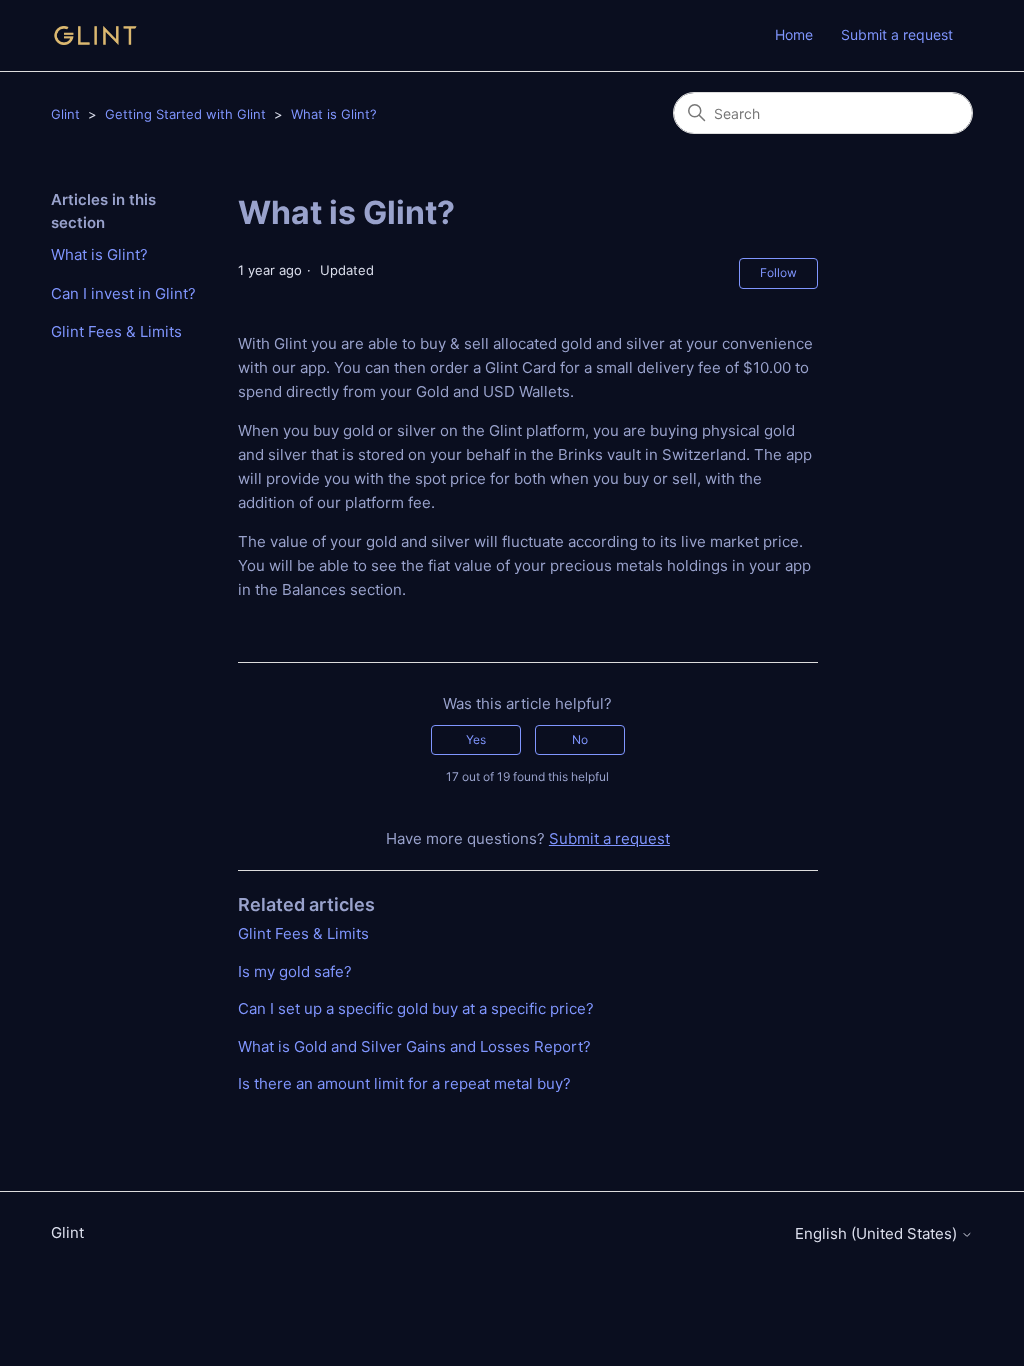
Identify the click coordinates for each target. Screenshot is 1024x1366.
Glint (65, 114)
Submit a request (897, 34)
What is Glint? (334, 114)
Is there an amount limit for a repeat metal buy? (404, 1083)
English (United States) (878, 1233)
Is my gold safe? (295, 971)
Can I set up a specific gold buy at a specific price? (416, 1008)
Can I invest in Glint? (123, 293)
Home (794, 34)
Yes (476, 739)
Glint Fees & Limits (116, 331)
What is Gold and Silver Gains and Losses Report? (414, 1046)
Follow (778, 272)
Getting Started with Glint (185, 114)
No (580, 739)
